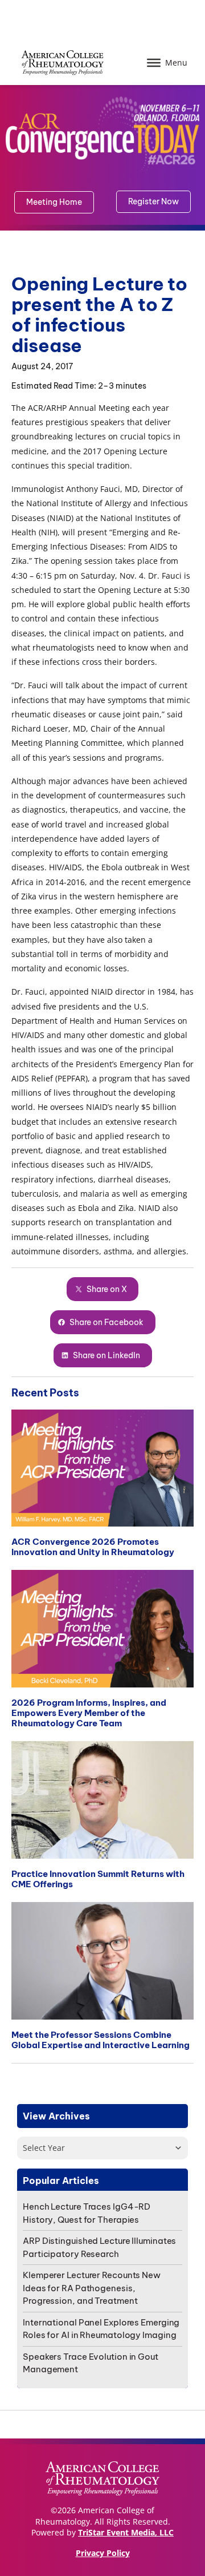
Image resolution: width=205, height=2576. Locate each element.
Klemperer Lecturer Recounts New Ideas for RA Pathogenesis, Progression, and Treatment (92, 2288)
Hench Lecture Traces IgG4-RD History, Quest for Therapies (87, 2213)
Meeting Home (54, 202)
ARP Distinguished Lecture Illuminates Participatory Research (99, 2247)
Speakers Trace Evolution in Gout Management (91, 2363)
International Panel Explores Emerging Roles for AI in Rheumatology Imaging (101, 2329)
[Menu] (154, 63)
